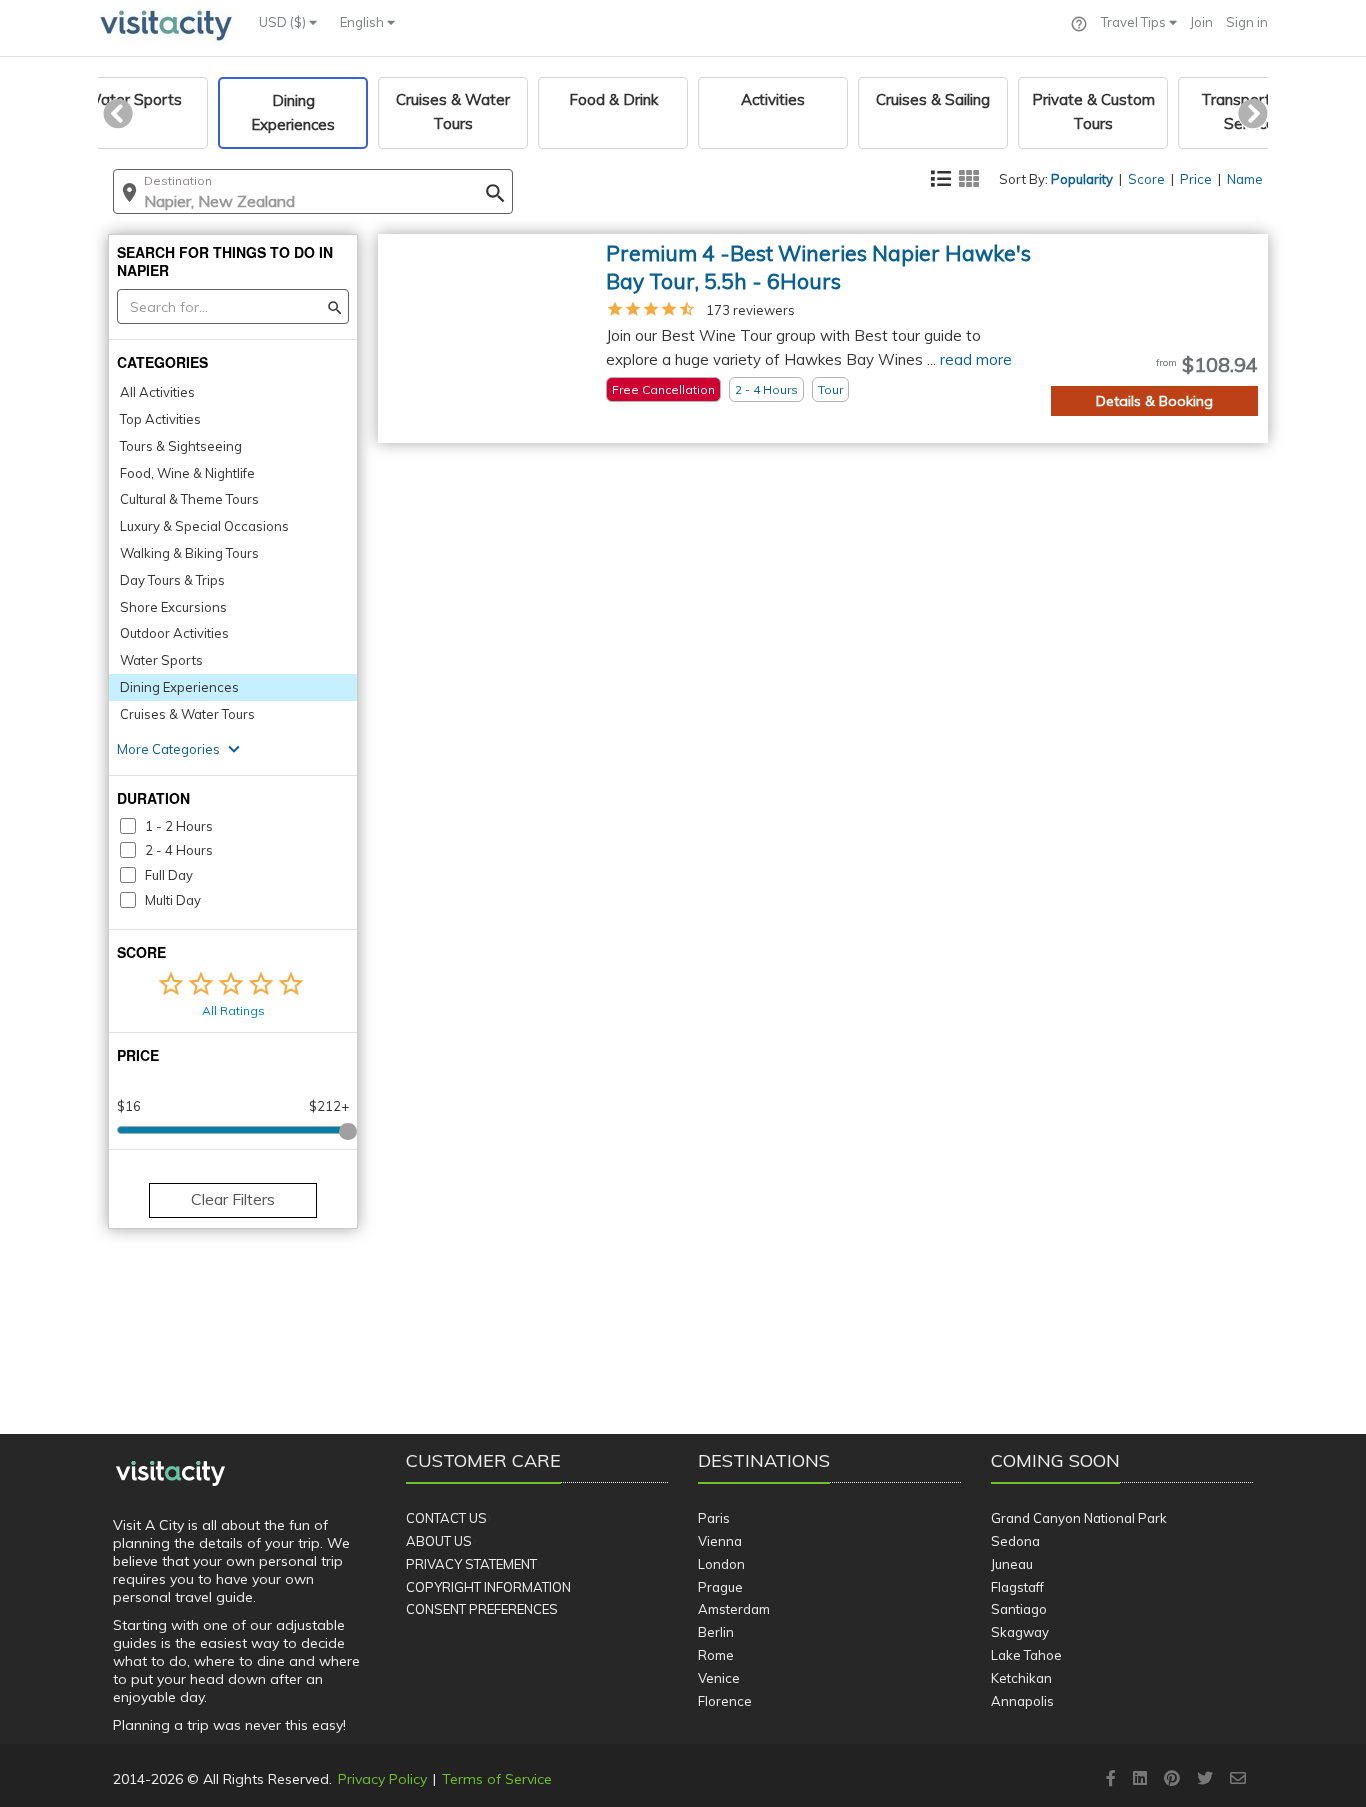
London (721, 1564)
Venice (719, 1678)
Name (1245, 179)
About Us (439, 1541)
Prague (720, 1587)
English (363, 22)
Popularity (1082, 179)
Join (1201, 22)
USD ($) (284, 22)
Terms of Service (497, 1779)
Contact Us (446, 1518)
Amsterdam (734, 1609)
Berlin (716, 1632)
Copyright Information (488, 1587)
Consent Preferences (482, 1609)
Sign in (1247, 22)
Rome (716, 1655)
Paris (714, 1518)
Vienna (720, 1541)
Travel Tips (1135, 22)
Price (1196, 179)
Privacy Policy (382, 1779)
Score (1146, 179)
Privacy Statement (471, 1564)
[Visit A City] (170, 1474)
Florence (725, 1701)
